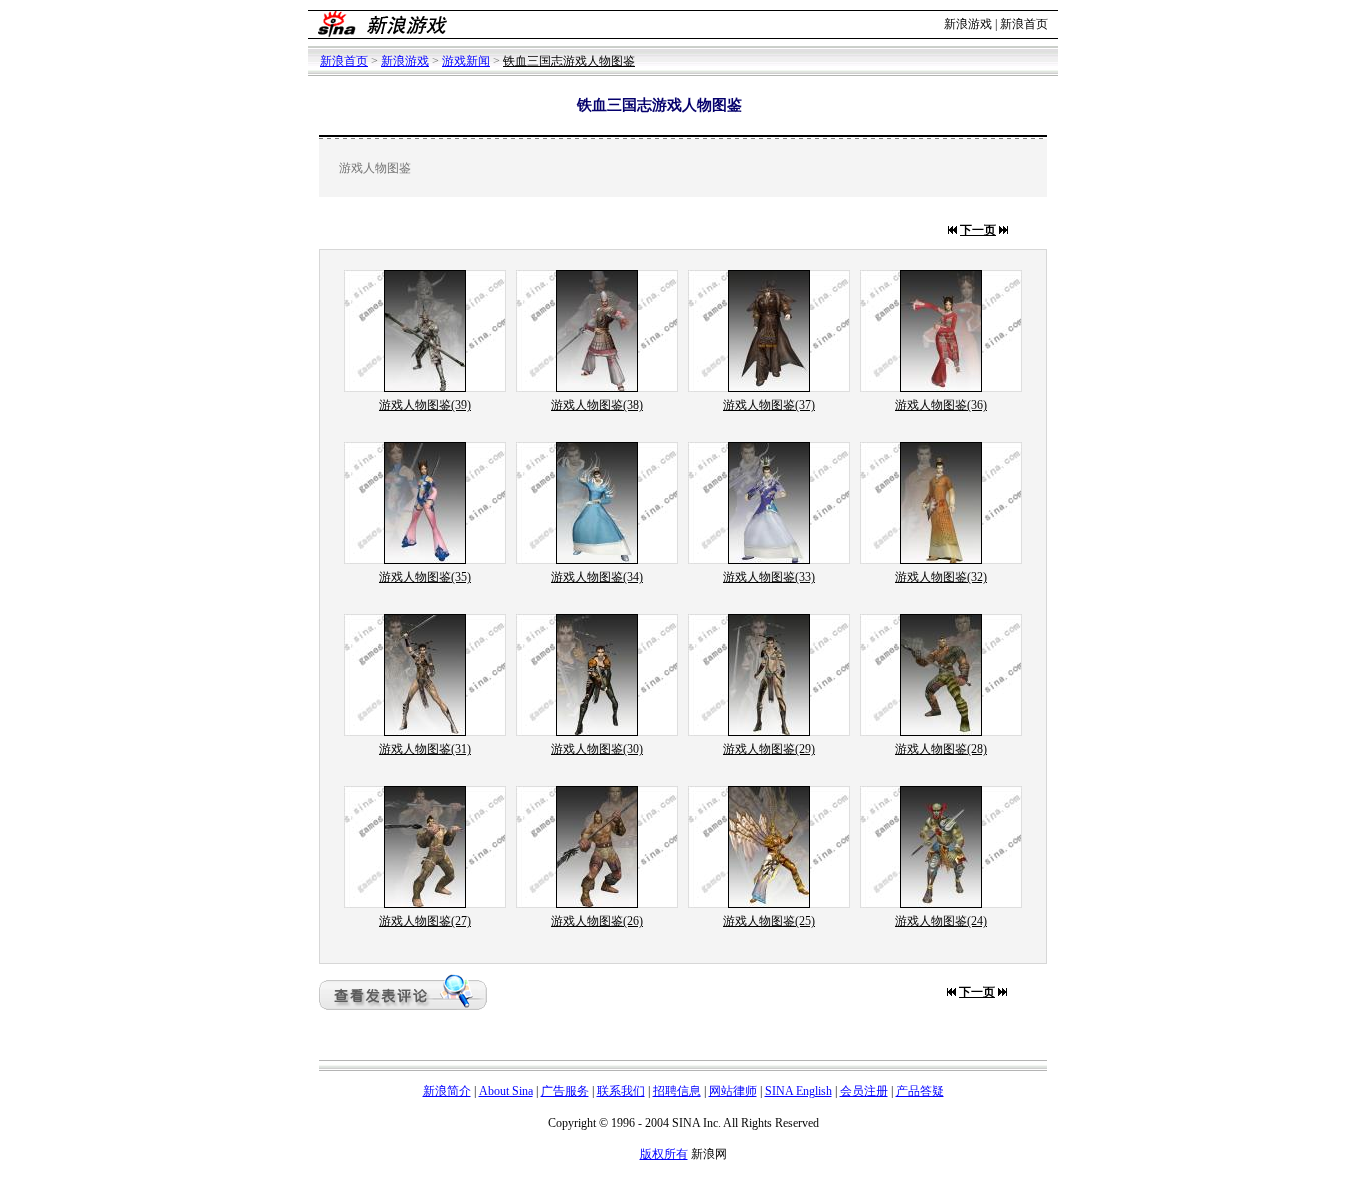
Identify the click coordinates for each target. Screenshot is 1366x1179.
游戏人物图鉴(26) (597, 921)
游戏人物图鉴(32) (941, 577)
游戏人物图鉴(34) (597, 577)
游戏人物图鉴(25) (769, 921)
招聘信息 (677, 1091)
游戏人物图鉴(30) (597, 749)
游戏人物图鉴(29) (769, 749)
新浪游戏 (968, 24)
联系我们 (621, 1091)
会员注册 (864, 1091)
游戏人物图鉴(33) (769, 577)
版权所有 (664, 1154)
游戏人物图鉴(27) (425, 921)
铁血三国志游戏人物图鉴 (569, 61)
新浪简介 (447, 1091)
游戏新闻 (466, 61)
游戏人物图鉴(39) (425, 405)
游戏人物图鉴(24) (941, 921)
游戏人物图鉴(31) (425, 749)
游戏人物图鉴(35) (425, 577)
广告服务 (565, 1091)
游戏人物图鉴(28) (941, 749)
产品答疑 (920, 1091)
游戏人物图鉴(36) (941, 405)
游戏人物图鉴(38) (597, 405)
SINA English (798, 1091)
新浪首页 (1024, 24)
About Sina (506, 1091)
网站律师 (733, 1091)
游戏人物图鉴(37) (769, 405)
